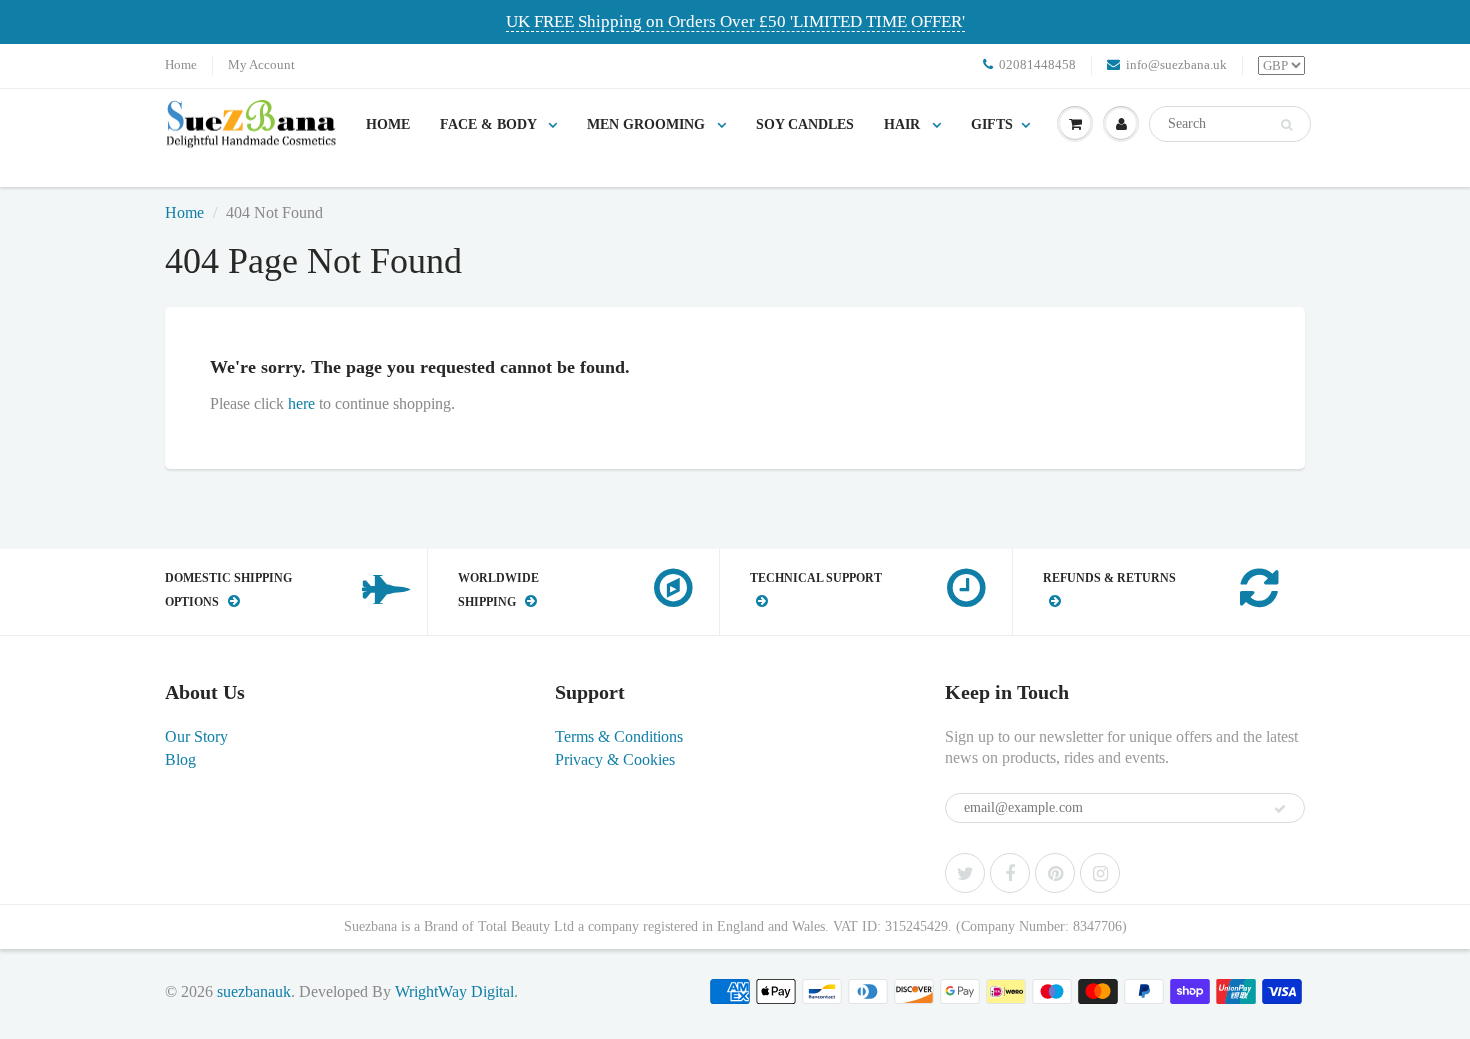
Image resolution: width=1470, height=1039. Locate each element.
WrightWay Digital (454, 991)
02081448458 (1037, 64)
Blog (180, 759)
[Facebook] (1010, 873)
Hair (904, 124)
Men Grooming (648, 124)
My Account (261, 64)
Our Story (196, 736)
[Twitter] (965, 873)
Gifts (992, 124)
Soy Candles (805, 124)
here (301, 403)
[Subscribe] (1280, 809)
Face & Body (490, 124)
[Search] (1286, 125)
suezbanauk (254, 991)
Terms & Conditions (619, 736)
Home (181, 64)
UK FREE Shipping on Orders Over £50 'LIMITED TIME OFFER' (735, 21)
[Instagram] (1100, 873)
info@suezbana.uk (1176, 64)
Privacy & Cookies (615, 759)
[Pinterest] (1055, 873)
